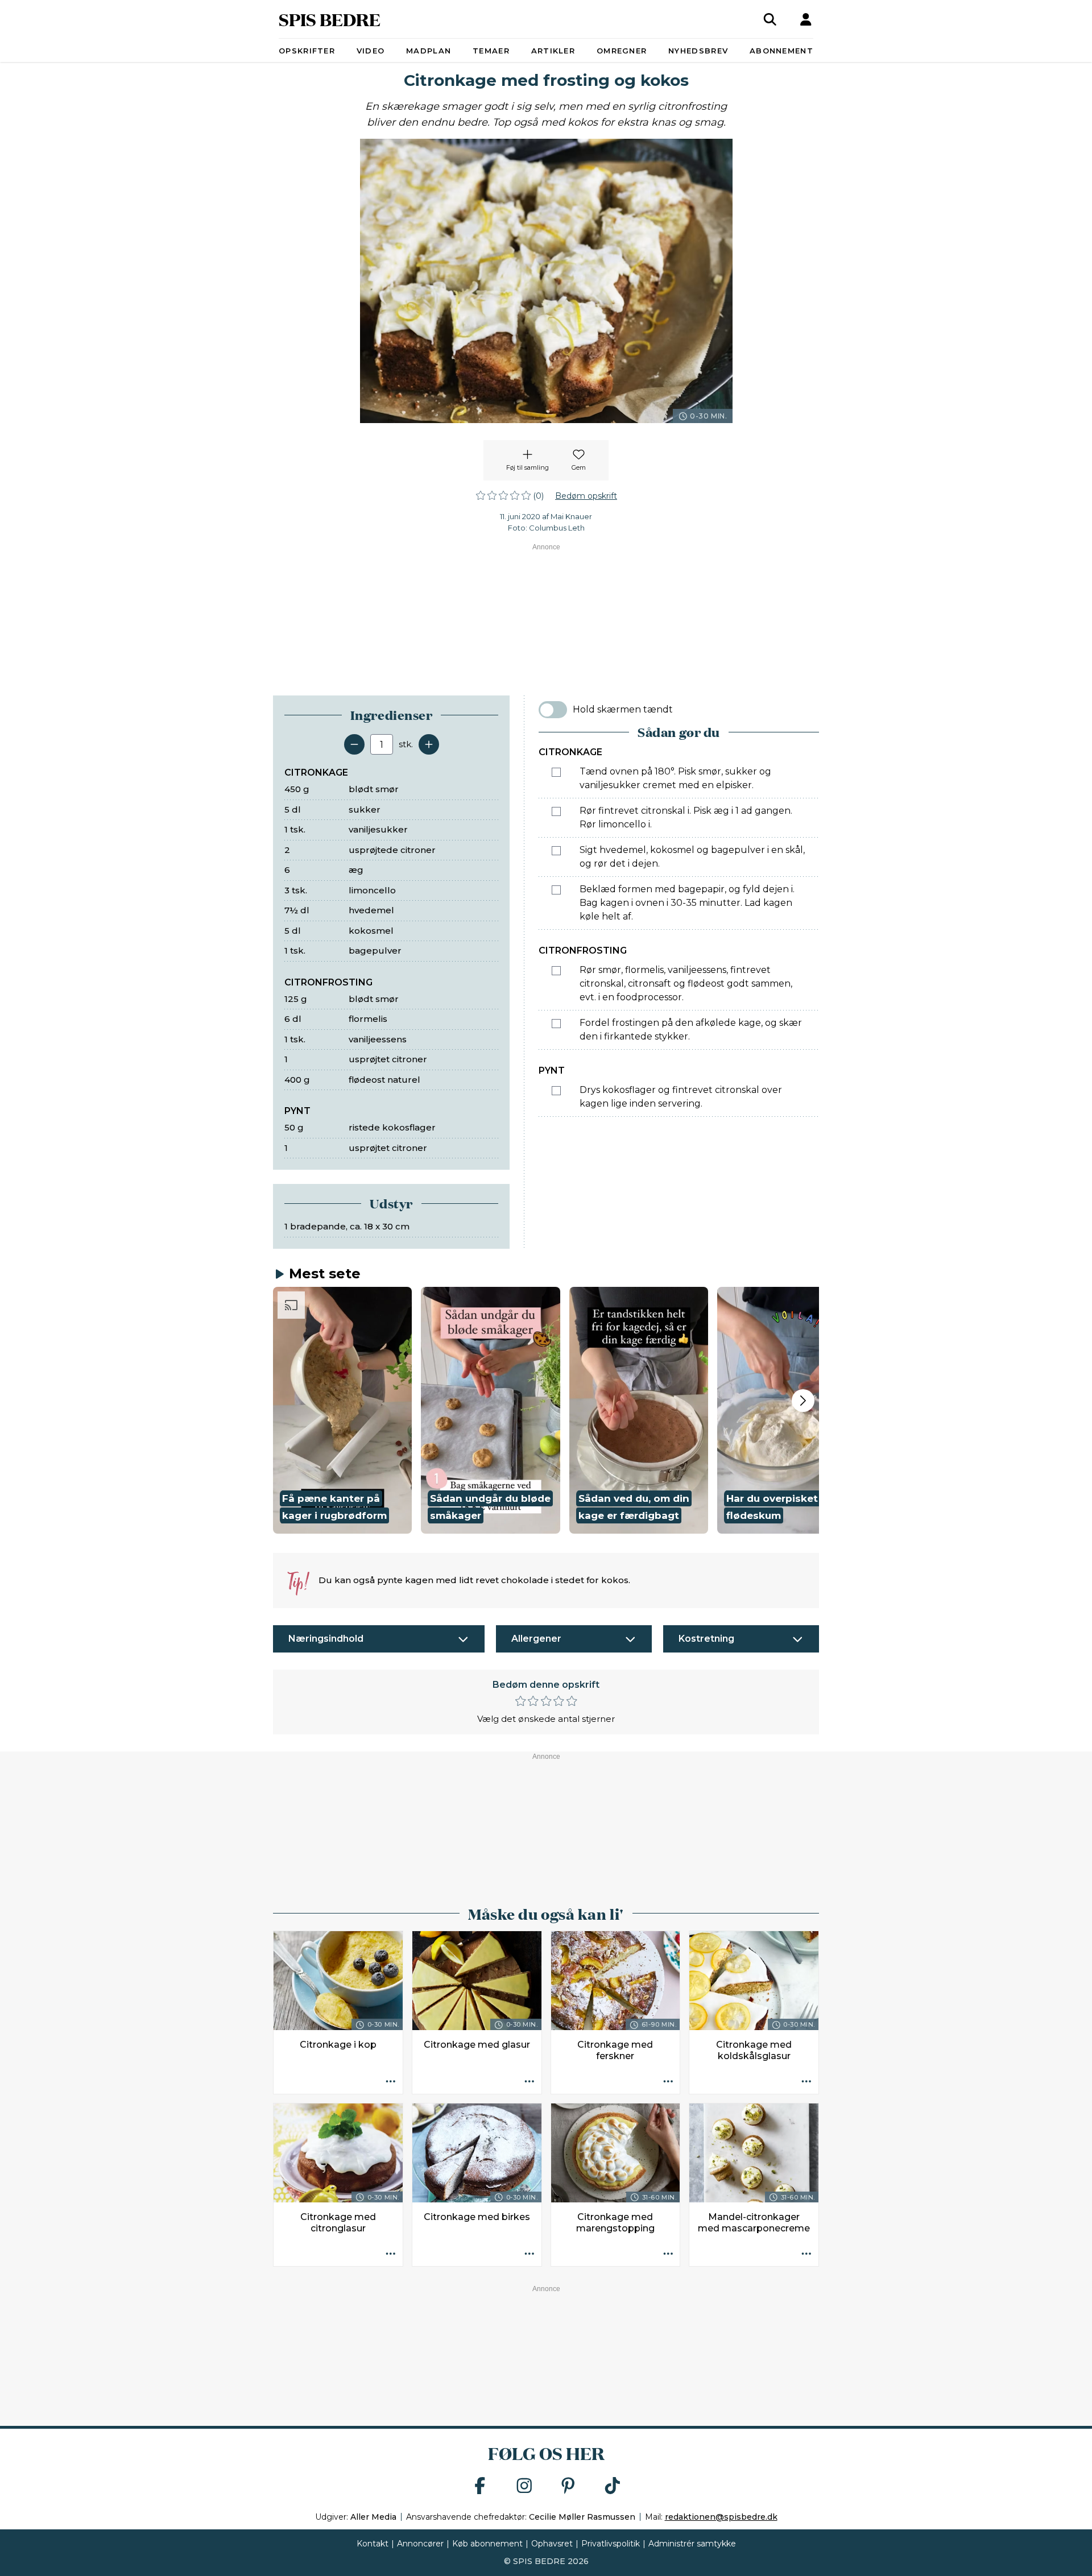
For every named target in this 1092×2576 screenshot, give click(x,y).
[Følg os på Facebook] (480, 2486)
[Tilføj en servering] (429, 744)
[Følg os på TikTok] (613, 2486)
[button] (342, 1410)
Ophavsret (552, 2544)
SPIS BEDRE (330, 19)
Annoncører (420, 2544)
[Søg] (770, 19)
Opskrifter (307, 51)
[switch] (553, 710)
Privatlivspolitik (611, 2544)
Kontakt (373, 2544)
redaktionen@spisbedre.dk (721, 2517)
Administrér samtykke (692, 2544)
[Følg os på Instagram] (524, 2486)
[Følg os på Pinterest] (568, 2486)
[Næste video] (803, 1401)
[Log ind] (806, 19)
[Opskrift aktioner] (391, 2082)
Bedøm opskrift (586, 496)
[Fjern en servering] (354, 744)
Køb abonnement (487, 2544)
